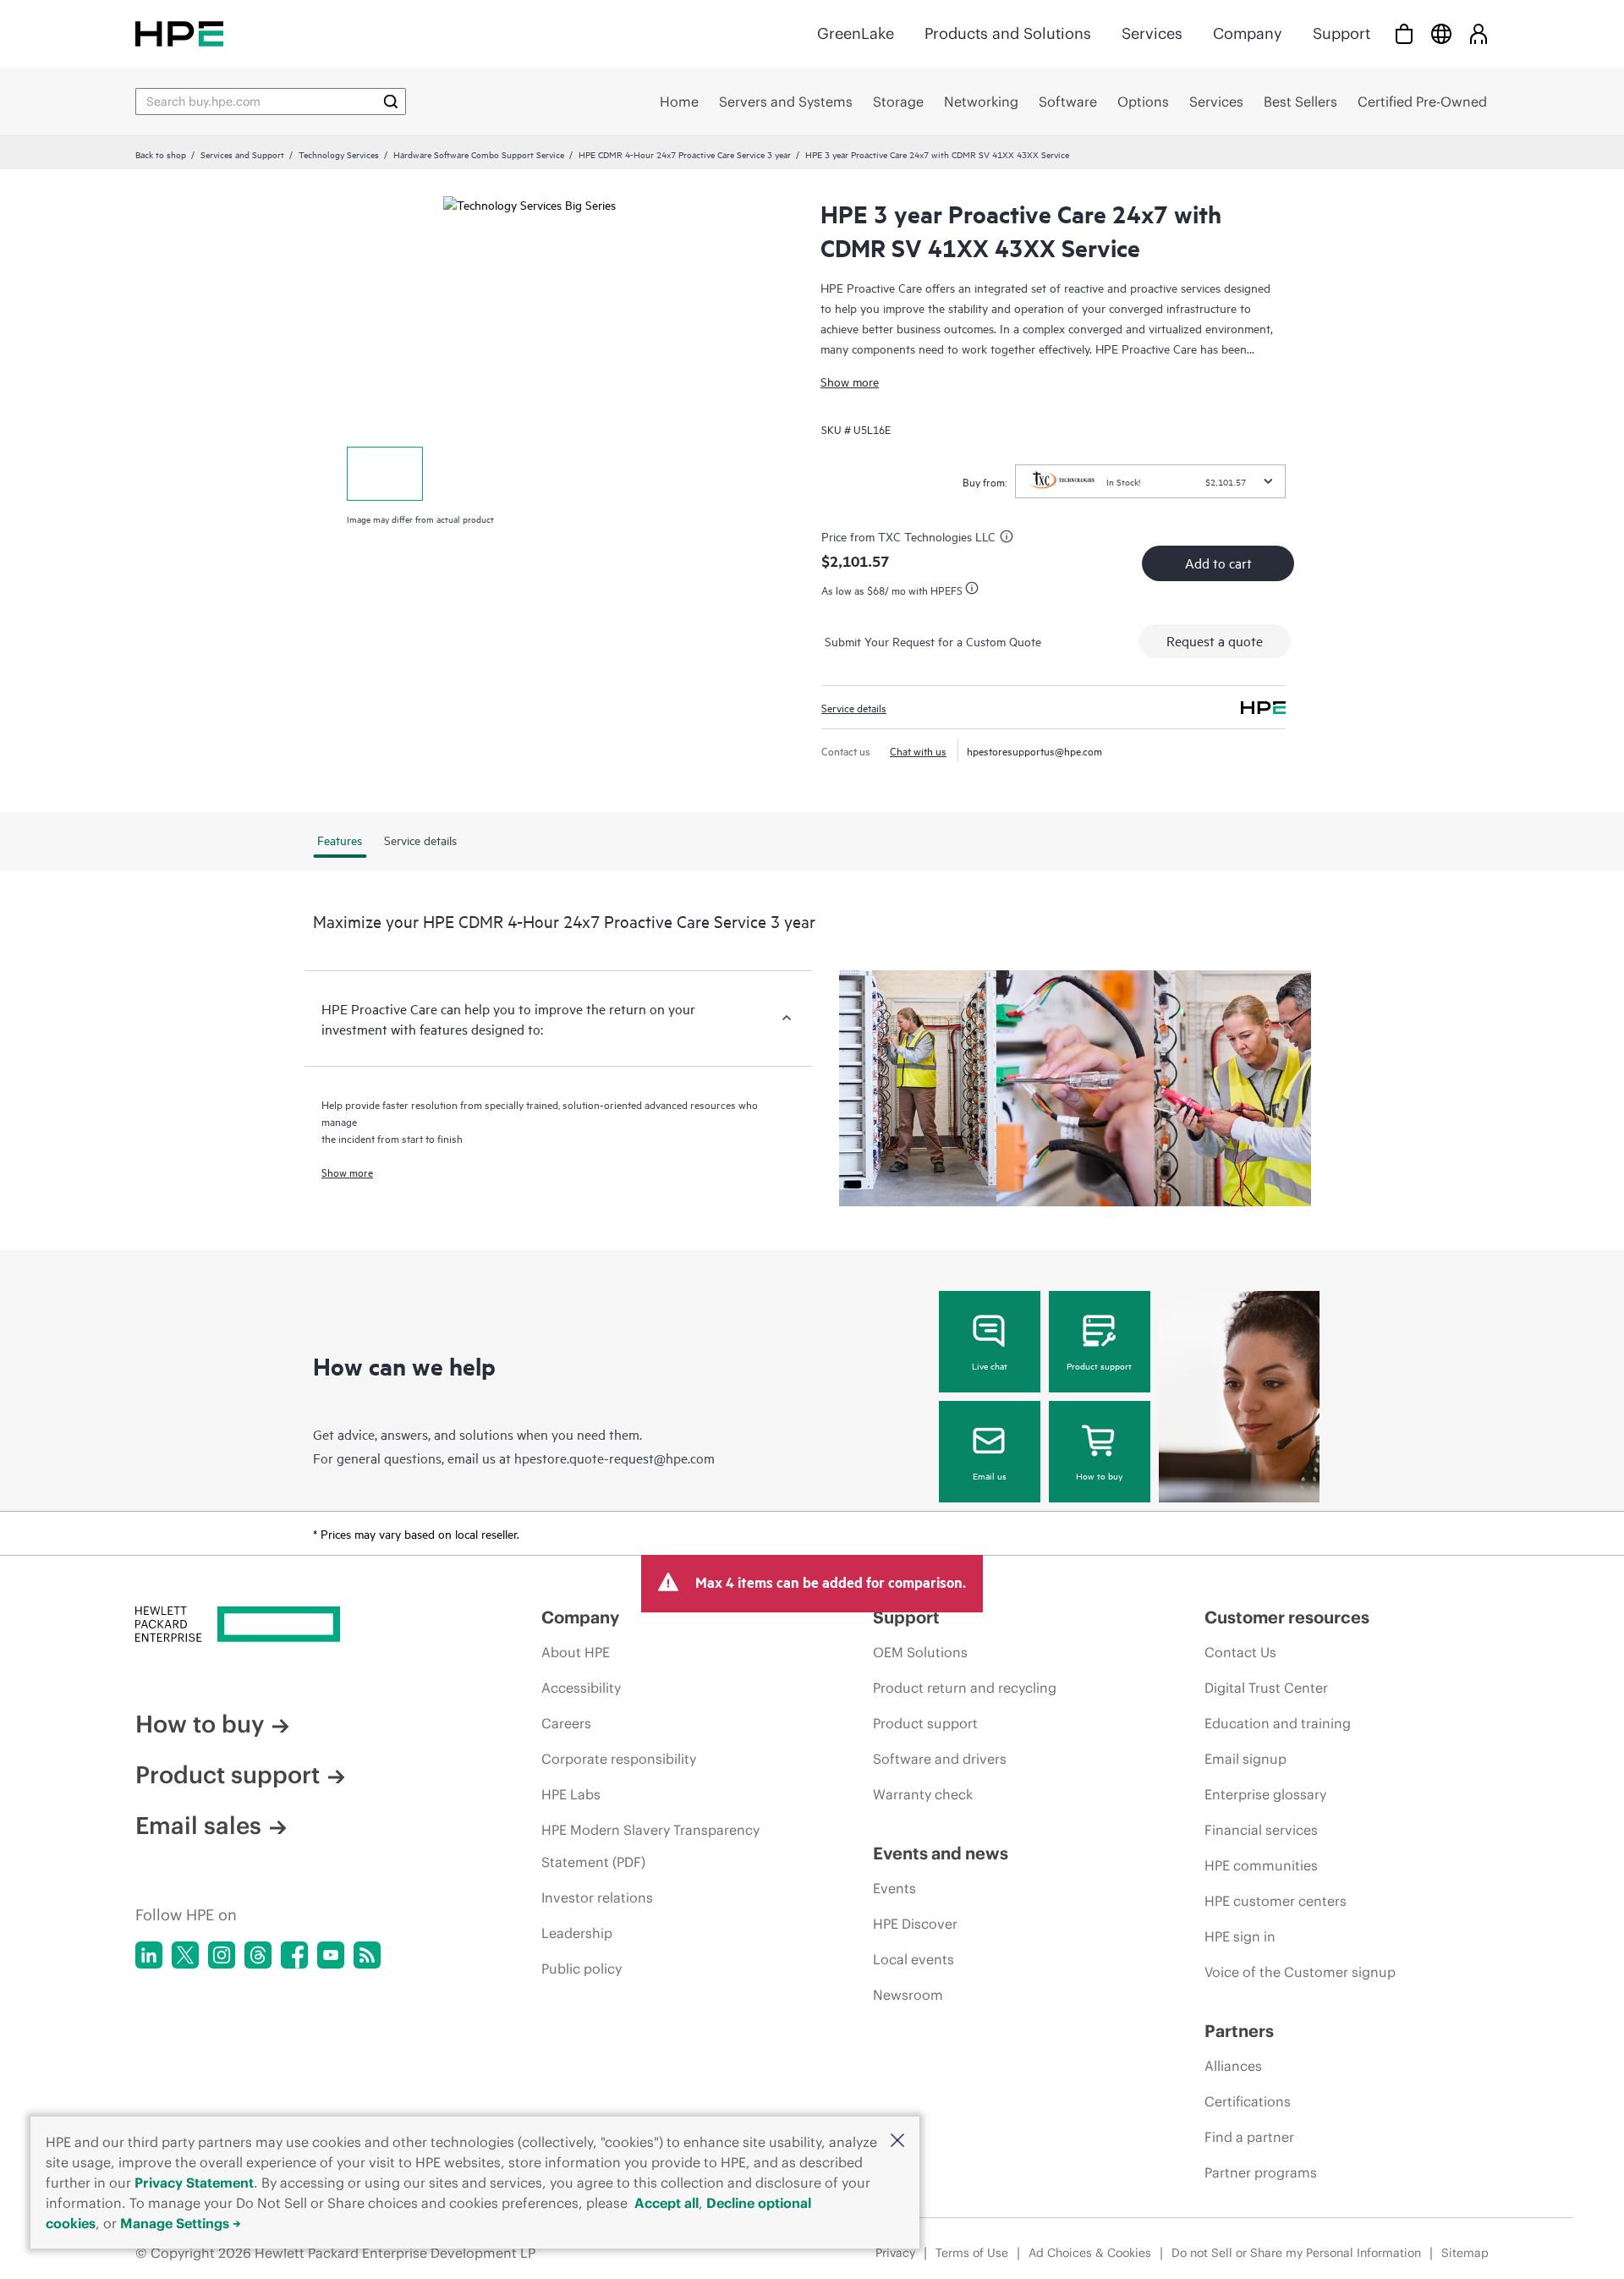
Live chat (990, 1365)
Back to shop (161, 154)
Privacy (895, 2253)
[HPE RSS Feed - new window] (367, 1955)
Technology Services (339, 154)
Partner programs (1261, 2172)
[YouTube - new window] (331, 1955)
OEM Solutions (920, 1652)
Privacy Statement (194, 2183)
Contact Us (1240, 1652)
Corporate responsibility (619, 1759)
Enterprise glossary (1265, 1794)
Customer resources (1287, 1617)
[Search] (391, 102)
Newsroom (908, 1995)
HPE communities (1261, 1865)
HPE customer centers (1276, 1901)
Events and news (941, 1853)
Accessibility (581, 1688)
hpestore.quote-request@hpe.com (614, 1458)
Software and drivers (940, 1759)
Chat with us (918, 750)
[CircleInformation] (1009, 539)
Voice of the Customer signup (1300, 1972)
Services (1152, 33)
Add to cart (1218, 563)
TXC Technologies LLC (937, 536)
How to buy (1099, 1475)
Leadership (577, 1933)
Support (1341, 33)
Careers (566, 1723)
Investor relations (597, 1897)
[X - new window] (185, 1955)
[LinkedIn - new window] (149, 1955)
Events (894, 1888)
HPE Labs (571, 1794)
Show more (850, 381)
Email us (990, 1475)
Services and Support (242, 154)
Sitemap (1465, 2253)
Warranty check (923, 1794)
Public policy (582, 1969)
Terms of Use (972, 2253)
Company (1248, 33)
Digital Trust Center (1266, 1688)
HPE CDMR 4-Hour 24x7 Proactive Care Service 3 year (685, 154)
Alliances (1233, 2066)
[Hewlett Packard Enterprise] (179, 33)
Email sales (198, 1826)
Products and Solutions (1008, 33)
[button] (897, 2142)
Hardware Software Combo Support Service (479, 154)
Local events (913, 1959)
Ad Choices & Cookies (1090, 2253)
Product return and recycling (965, 1688)
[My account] (1479, 33)
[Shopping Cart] (1404, 33)
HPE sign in (1240, 1936)
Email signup (1245, 1759)
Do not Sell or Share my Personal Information (1296, 2253)
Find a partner (1249, 2137)
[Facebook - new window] (294, 1955)
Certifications (1248, 2101)
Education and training (1278, 1723)
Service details (854, 707)
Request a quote (1215, 640)
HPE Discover (915, 1924)
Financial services (1261, 1830)
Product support (1099, 1365)
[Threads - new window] (258, 1955)
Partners (1239, 2031)
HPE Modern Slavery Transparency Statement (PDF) (650, 1846)
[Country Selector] (1441, 33)
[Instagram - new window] (222, 1955)
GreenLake (856, 33)
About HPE (576, 1652)
